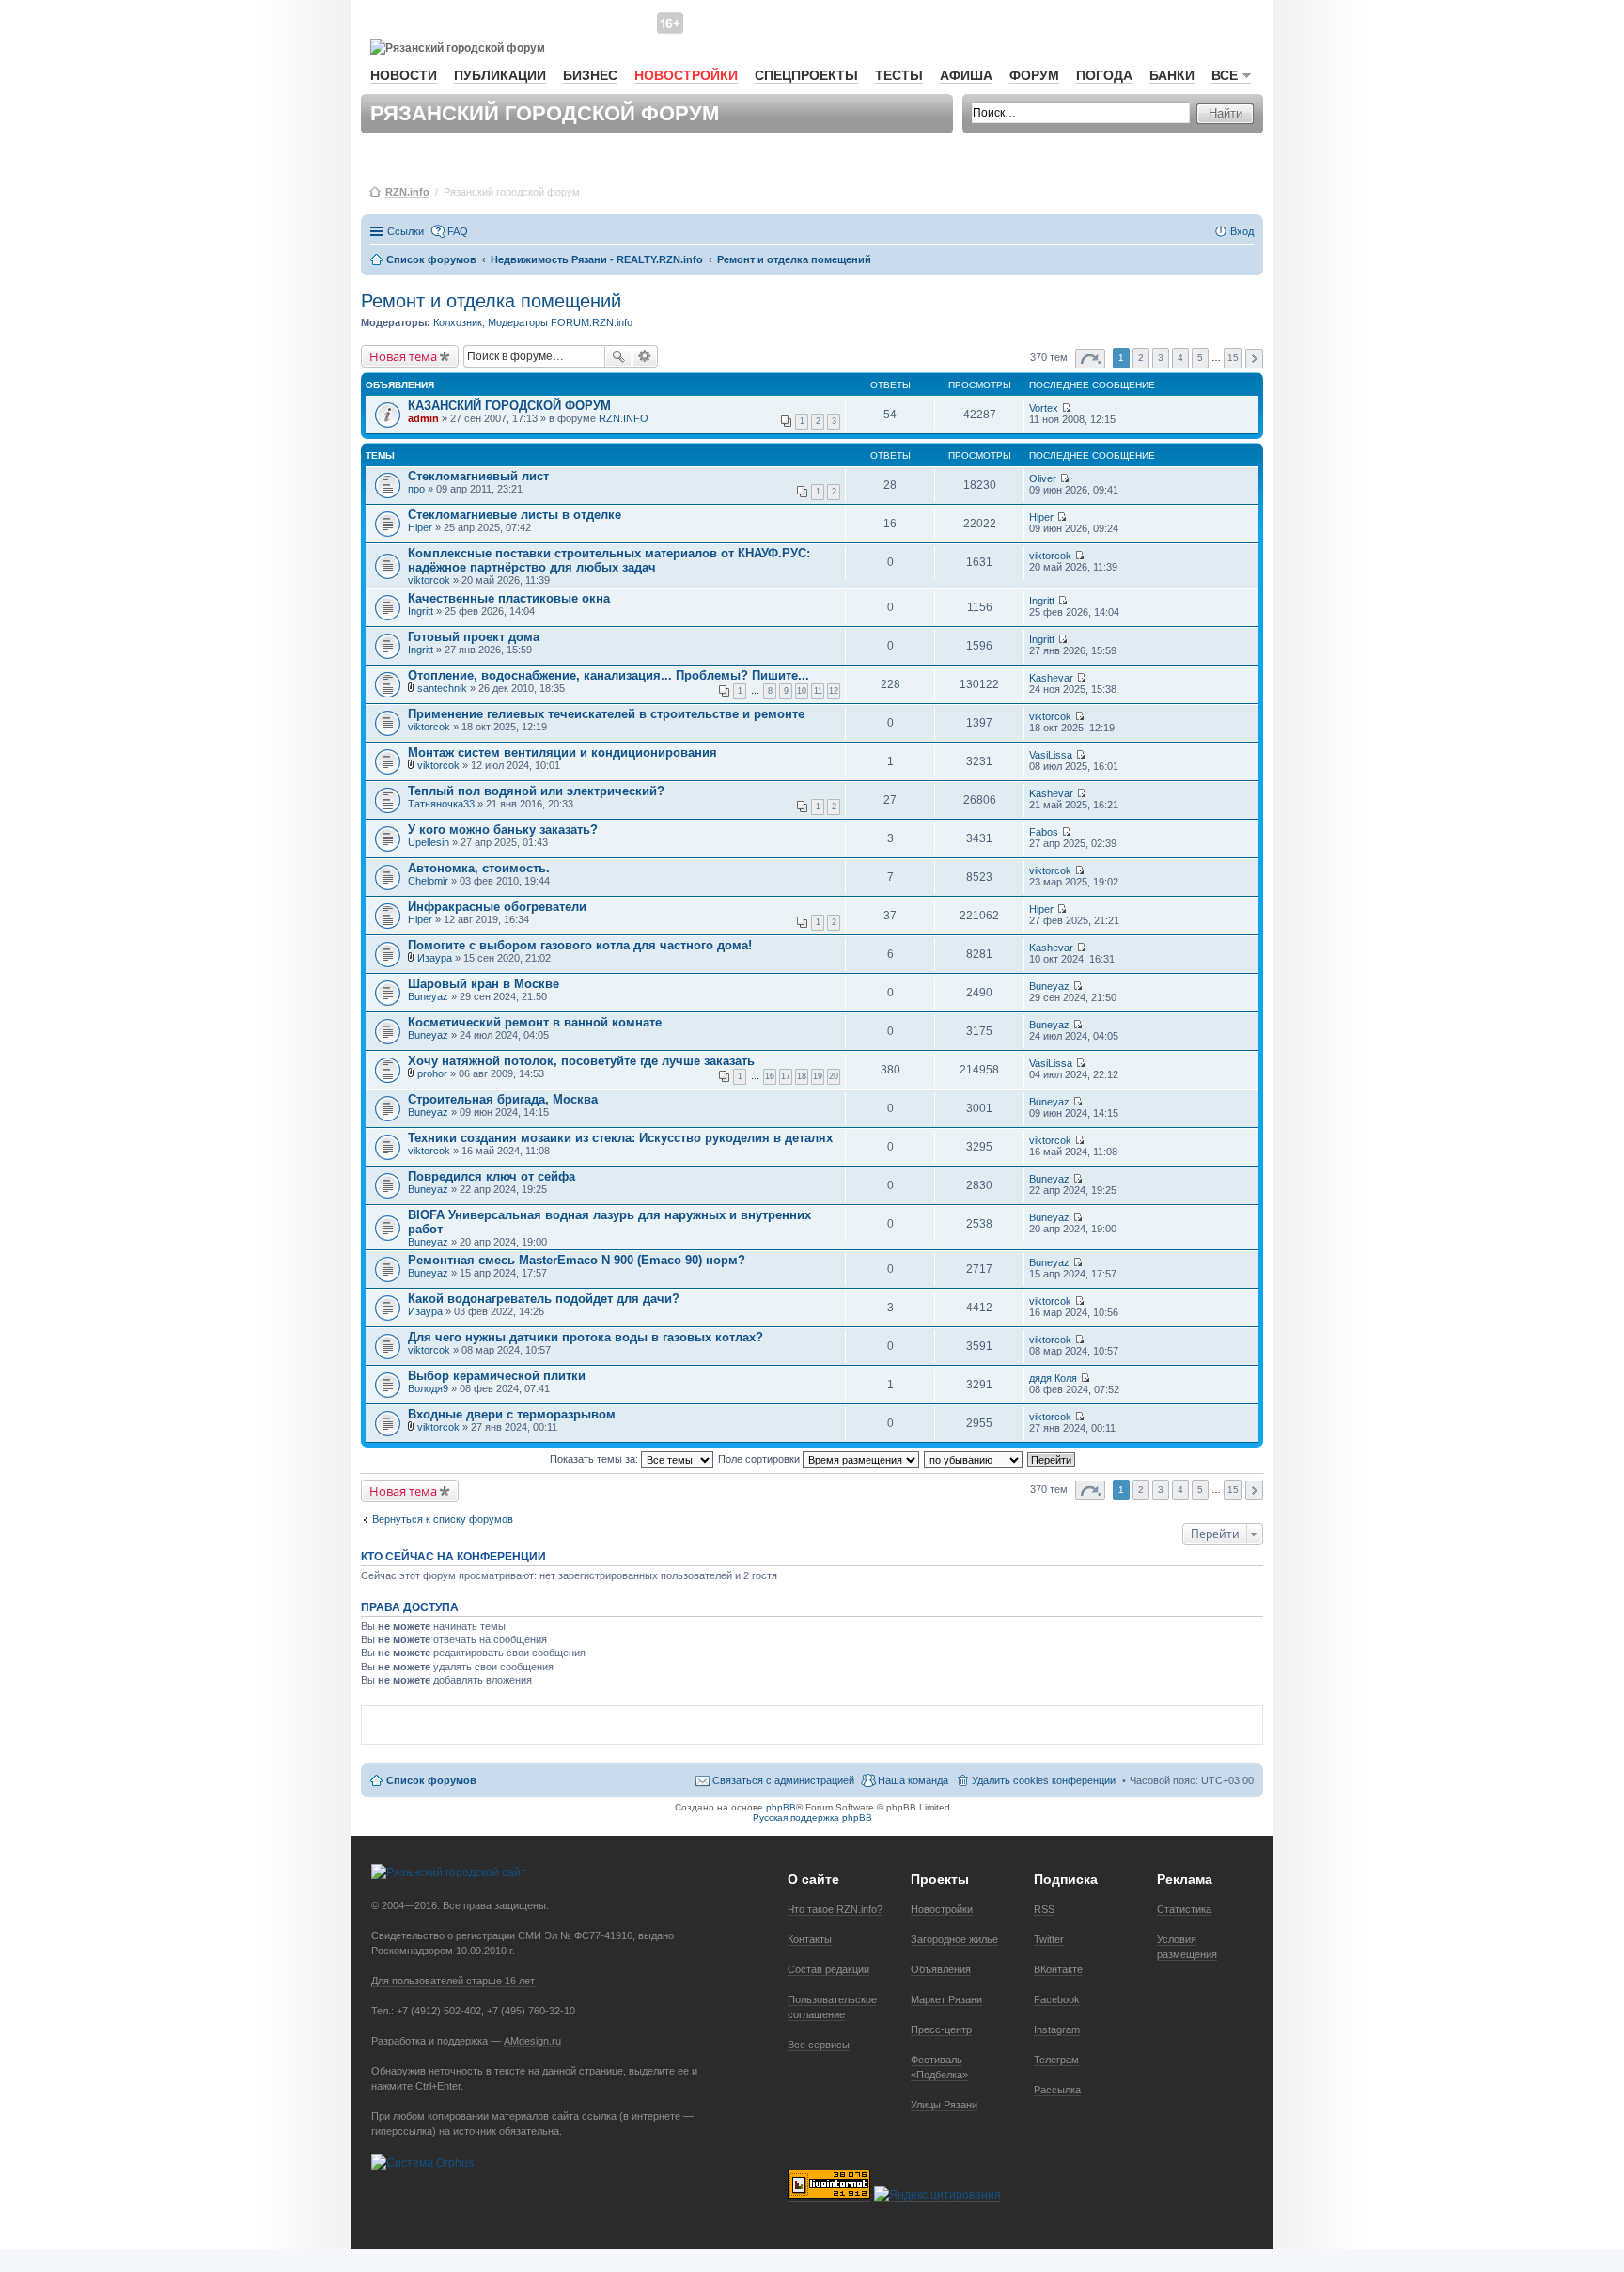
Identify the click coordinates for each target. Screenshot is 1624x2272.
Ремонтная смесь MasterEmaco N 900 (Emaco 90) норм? (577, 1260)
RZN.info (407, 192)
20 (834, 1076)
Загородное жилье (954, 1939)
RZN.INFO (624, 418)
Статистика (1184, 1909)
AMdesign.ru (532, 2041)
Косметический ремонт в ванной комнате (535, 1022)
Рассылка (1057, 2090)
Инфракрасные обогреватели (497, 907)
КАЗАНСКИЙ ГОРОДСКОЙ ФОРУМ (509, 406)
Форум (1034, 75)
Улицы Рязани (944, 2105)
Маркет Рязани (946, 1999)
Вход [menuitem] (1242, 231)
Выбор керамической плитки (497, 1376)
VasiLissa (1051, 755)
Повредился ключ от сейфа (492, 1176)
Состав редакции (828, 1969)
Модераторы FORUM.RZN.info (560, 322)
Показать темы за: (595, 1459)
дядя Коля (1053, 1378)
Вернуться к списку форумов (443, 1519)
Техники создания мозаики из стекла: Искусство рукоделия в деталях (620, 1138)
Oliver (1043, 478)
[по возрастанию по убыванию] (974, 1459)
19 (818, 1076)
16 (770, 1076)
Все (1225, 75)
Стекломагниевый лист (478, 476)
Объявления (941, 1969)
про (416, 489)
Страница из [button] (1090, 359)
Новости (404, 75)
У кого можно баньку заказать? (503, 830)
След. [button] (1254, 359)
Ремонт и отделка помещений (491, 301)
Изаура (435, 958)
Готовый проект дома (474, 637)
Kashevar (1051, 678)
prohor (432, 1073)
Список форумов (431, 1780)
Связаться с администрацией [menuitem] (783, 1780)
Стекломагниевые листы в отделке (515, 515)
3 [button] (1161, 358)
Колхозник (458, 322)
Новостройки (686, 75)
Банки (1172, 75)
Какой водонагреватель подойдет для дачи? (544, 1299)
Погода (1104, 75)
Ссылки (406, 231)
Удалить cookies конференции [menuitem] (1044, 1780)
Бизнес (590, 75)
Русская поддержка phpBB (812, 1818)
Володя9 (428, 1388)
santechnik (442, 688)
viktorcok (429, 580)
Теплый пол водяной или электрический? (536, 791)
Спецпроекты (806, 75)
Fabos (1044, 832)
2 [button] (1141, 358)
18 (802, 1076)
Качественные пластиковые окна (509, 598)
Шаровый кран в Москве (484, 984)
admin (423, 418)
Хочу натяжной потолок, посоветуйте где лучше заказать (581, 1061)
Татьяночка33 (441, 804)
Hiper (420, 527)
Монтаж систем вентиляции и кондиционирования (562, 752)
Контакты (810, 1939)
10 (802, 691)
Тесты (899, 75)
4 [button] (1180, 358)
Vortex (1044, 408)
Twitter (1049, 1939)
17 (786, 1076)
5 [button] (1200, 358)
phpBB (781, 1807)
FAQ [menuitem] (458, 231)
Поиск (618, 356)
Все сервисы (819, 2045)
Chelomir (428, 881)
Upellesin (429, 842)
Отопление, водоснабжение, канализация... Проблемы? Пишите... (609, 675)
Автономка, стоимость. (479, 868)
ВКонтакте (1058, 1969)
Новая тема (403, 356)
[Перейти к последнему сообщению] (1066, 408)
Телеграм (1056, 2060)
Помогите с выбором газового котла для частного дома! (580, 945)
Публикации (500, 75)
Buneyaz (428, 996)
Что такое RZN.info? (835, 1909)
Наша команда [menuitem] (913, 1780)
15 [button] (1233, 358)
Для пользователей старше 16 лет (453, 1981)
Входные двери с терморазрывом (512, 1414)
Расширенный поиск (645, 356)
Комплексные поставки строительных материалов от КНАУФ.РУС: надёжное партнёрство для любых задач (609, 560)
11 (818, 691)
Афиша (966, 75)
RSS (1044, 1909)
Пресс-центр (941, 2029)
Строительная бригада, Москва (503, 1099)
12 (834, 691)
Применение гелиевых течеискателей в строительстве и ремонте (606, 714)
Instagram (1057, 2029)
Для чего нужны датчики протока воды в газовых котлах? (586, 1337)
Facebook (1057, 1999)
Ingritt (421, 611)
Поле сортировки (760, 1459)
